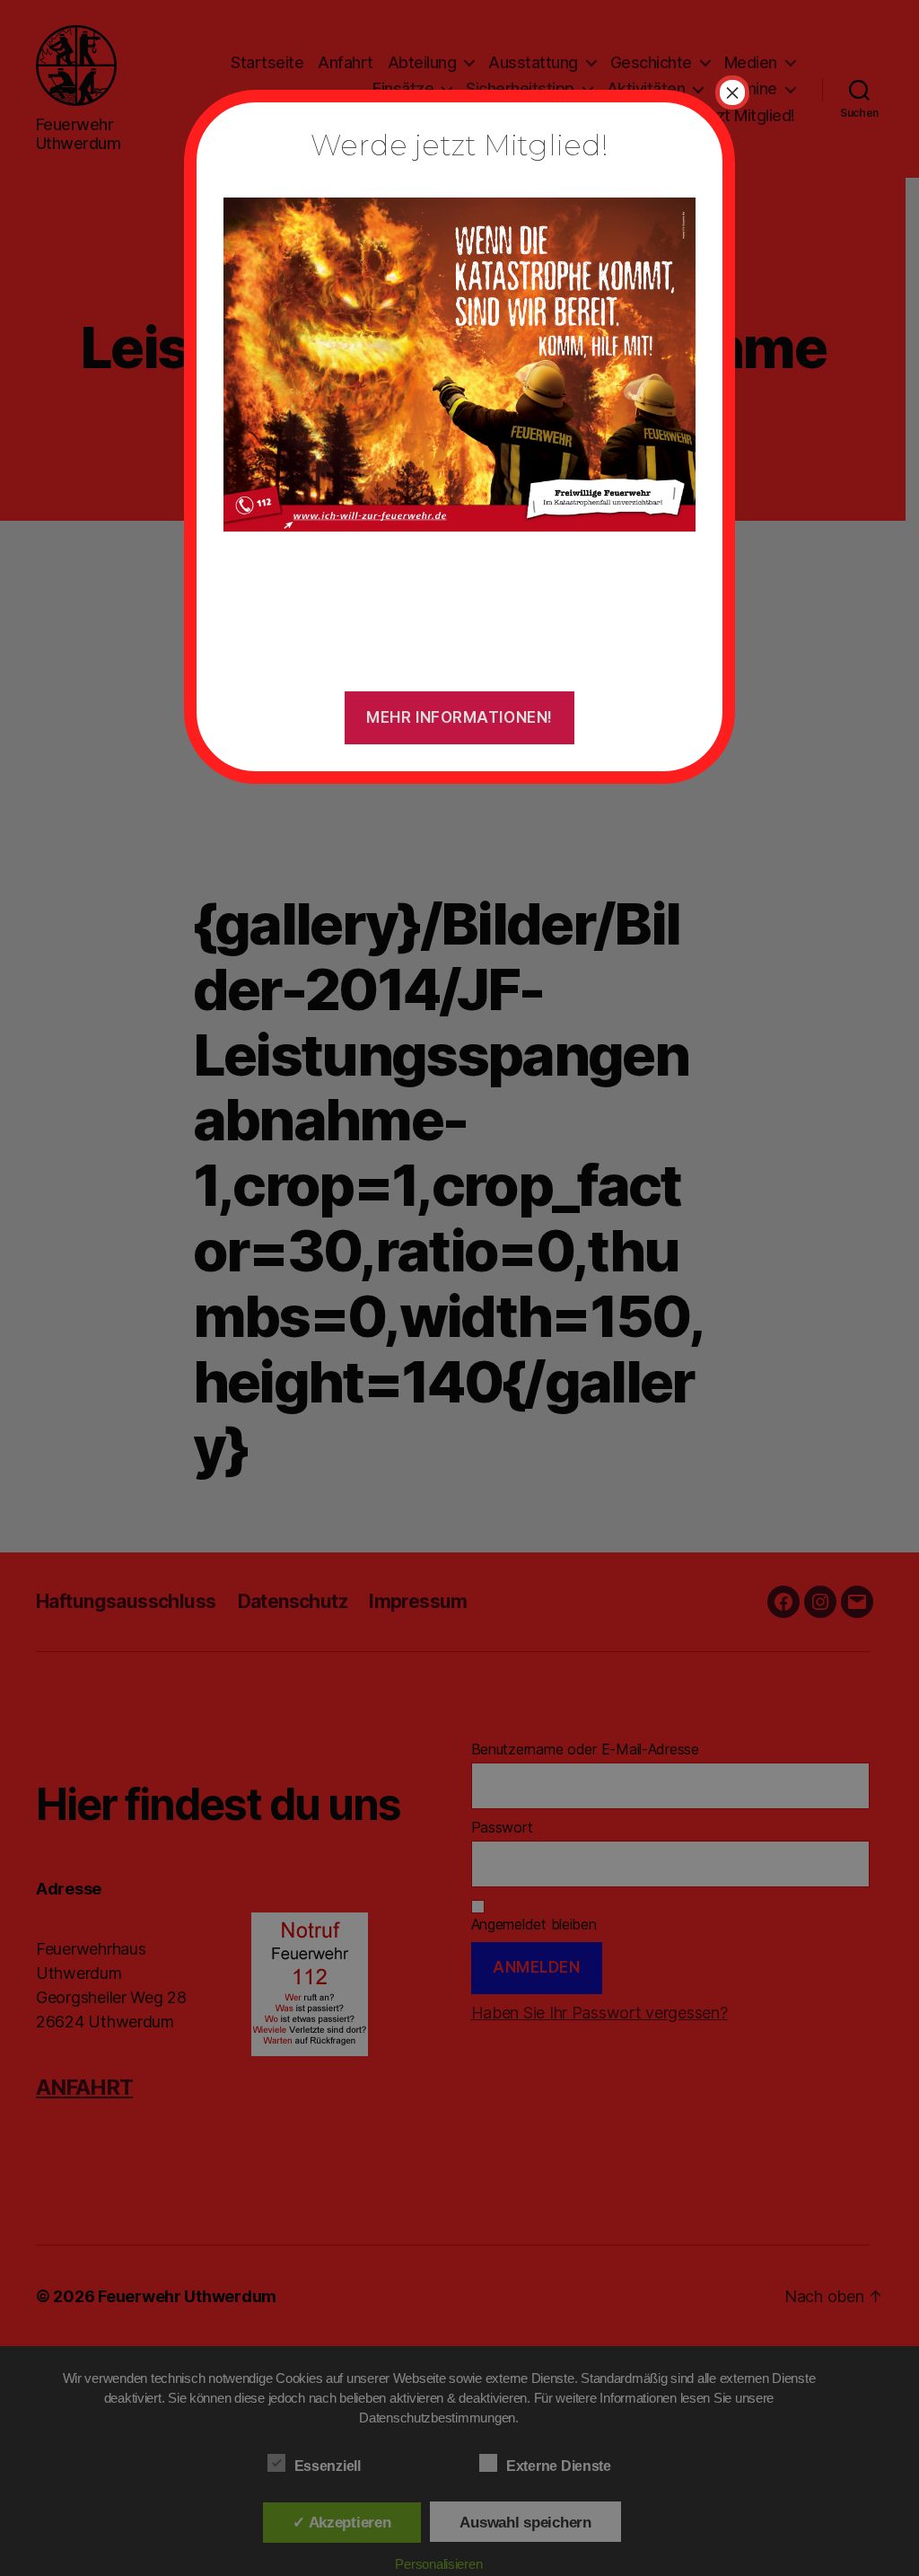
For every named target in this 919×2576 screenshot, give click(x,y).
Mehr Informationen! (459, 717)
